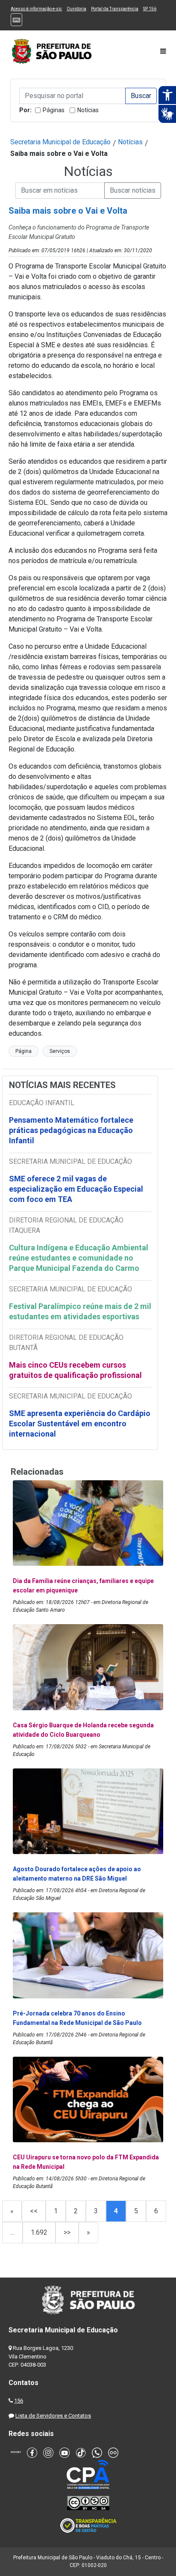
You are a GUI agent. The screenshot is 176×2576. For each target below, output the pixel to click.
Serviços (60, 1051)
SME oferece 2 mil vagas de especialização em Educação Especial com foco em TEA (76, 1189)
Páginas (54, 110)
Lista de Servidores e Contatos (53, 2416)
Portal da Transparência (115, 9)
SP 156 (150, 9)
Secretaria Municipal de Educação (60, 142)
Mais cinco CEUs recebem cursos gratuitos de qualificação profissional (75, 1370)
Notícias (88, 110)
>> (67, 2232)
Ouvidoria (76, 9)
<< (34, 2211)
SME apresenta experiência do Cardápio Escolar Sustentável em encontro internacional (80, 1424)
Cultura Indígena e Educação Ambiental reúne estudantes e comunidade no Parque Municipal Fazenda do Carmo (79, 1258)
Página (23, 1051)
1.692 (39, 2232)
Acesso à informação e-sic (36, 9)
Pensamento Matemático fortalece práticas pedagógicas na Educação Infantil (71, 1130)
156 (19, 2401)
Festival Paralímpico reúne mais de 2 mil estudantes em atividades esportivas (80, 1311)
